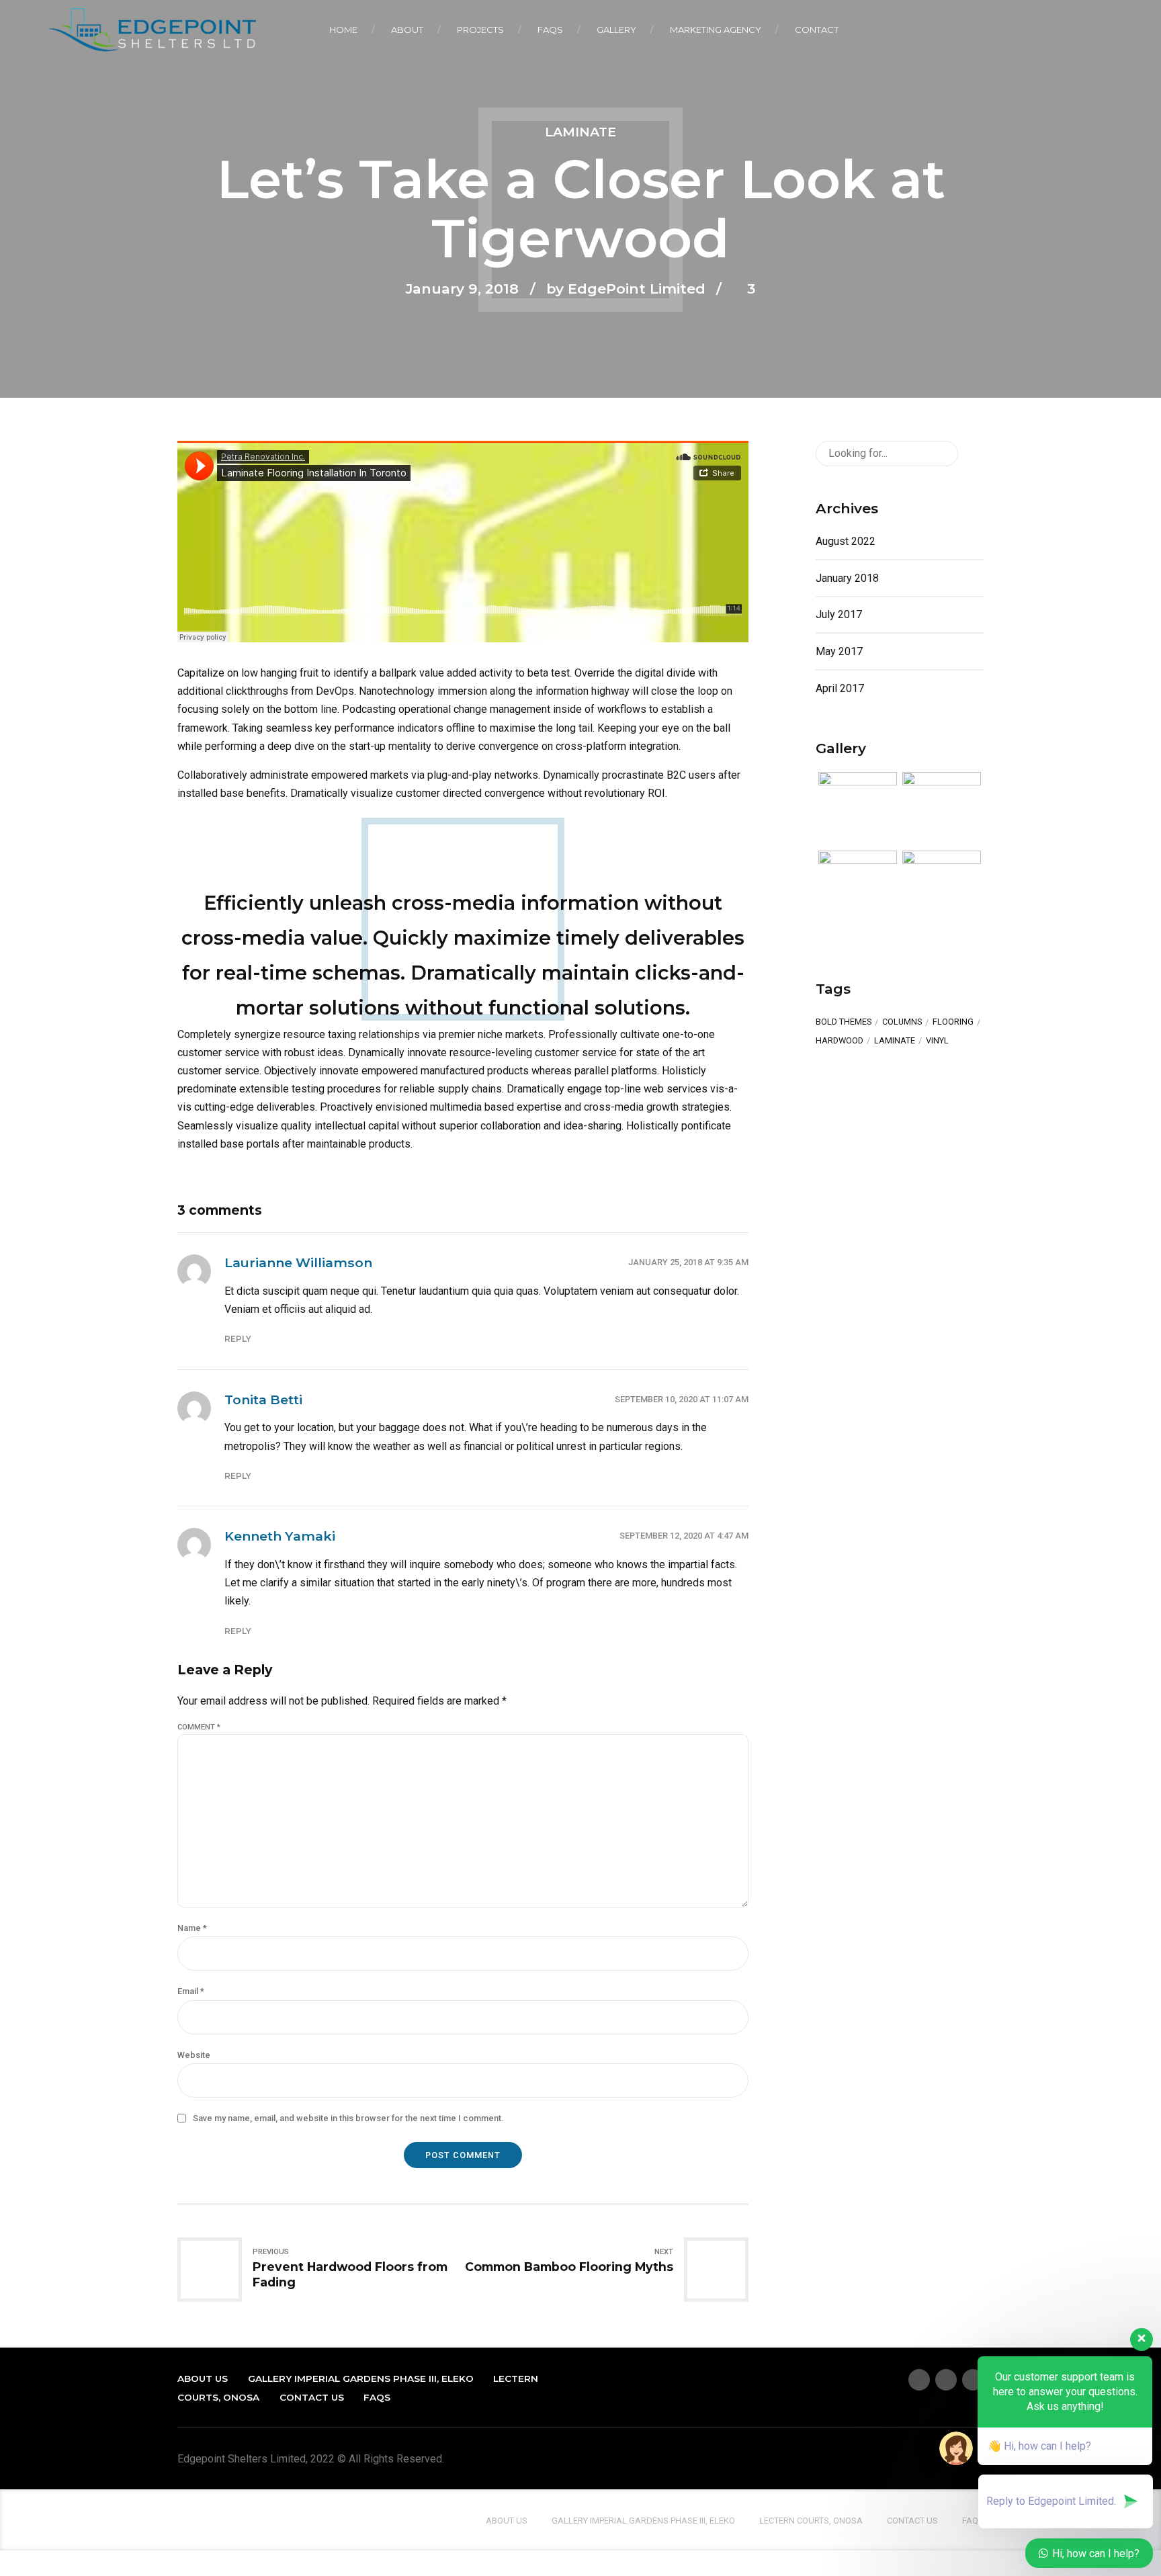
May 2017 (839, 651)
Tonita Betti (263, 1400)
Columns (902, 1022)
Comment (199, 1727)
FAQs (550, 30)
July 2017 (839, 614)
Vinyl (937, 1041)
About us (203, 2378)
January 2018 (847, 578)
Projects (480, 30)
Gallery (616, 30)
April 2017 (840, 688)
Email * (191, 1991)
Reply (238, 1339)
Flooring (953, 1022)
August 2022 (846, 541)
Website (194, 2055)
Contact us (312, 2397)
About (407, 30)
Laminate (580, 132)
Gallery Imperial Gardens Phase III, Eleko (361, 2378)
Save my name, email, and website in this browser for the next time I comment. (348, 2118)
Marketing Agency (716, 30)
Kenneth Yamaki (280, 1536)
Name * (192, 1928)
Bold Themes (844, 1022)
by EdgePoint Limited (626, 289)
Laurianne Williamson (298, 1262)
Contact (817, 30)
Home (343, 30)
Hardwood (840, 1041)
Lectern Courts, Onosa (811, 2521)
